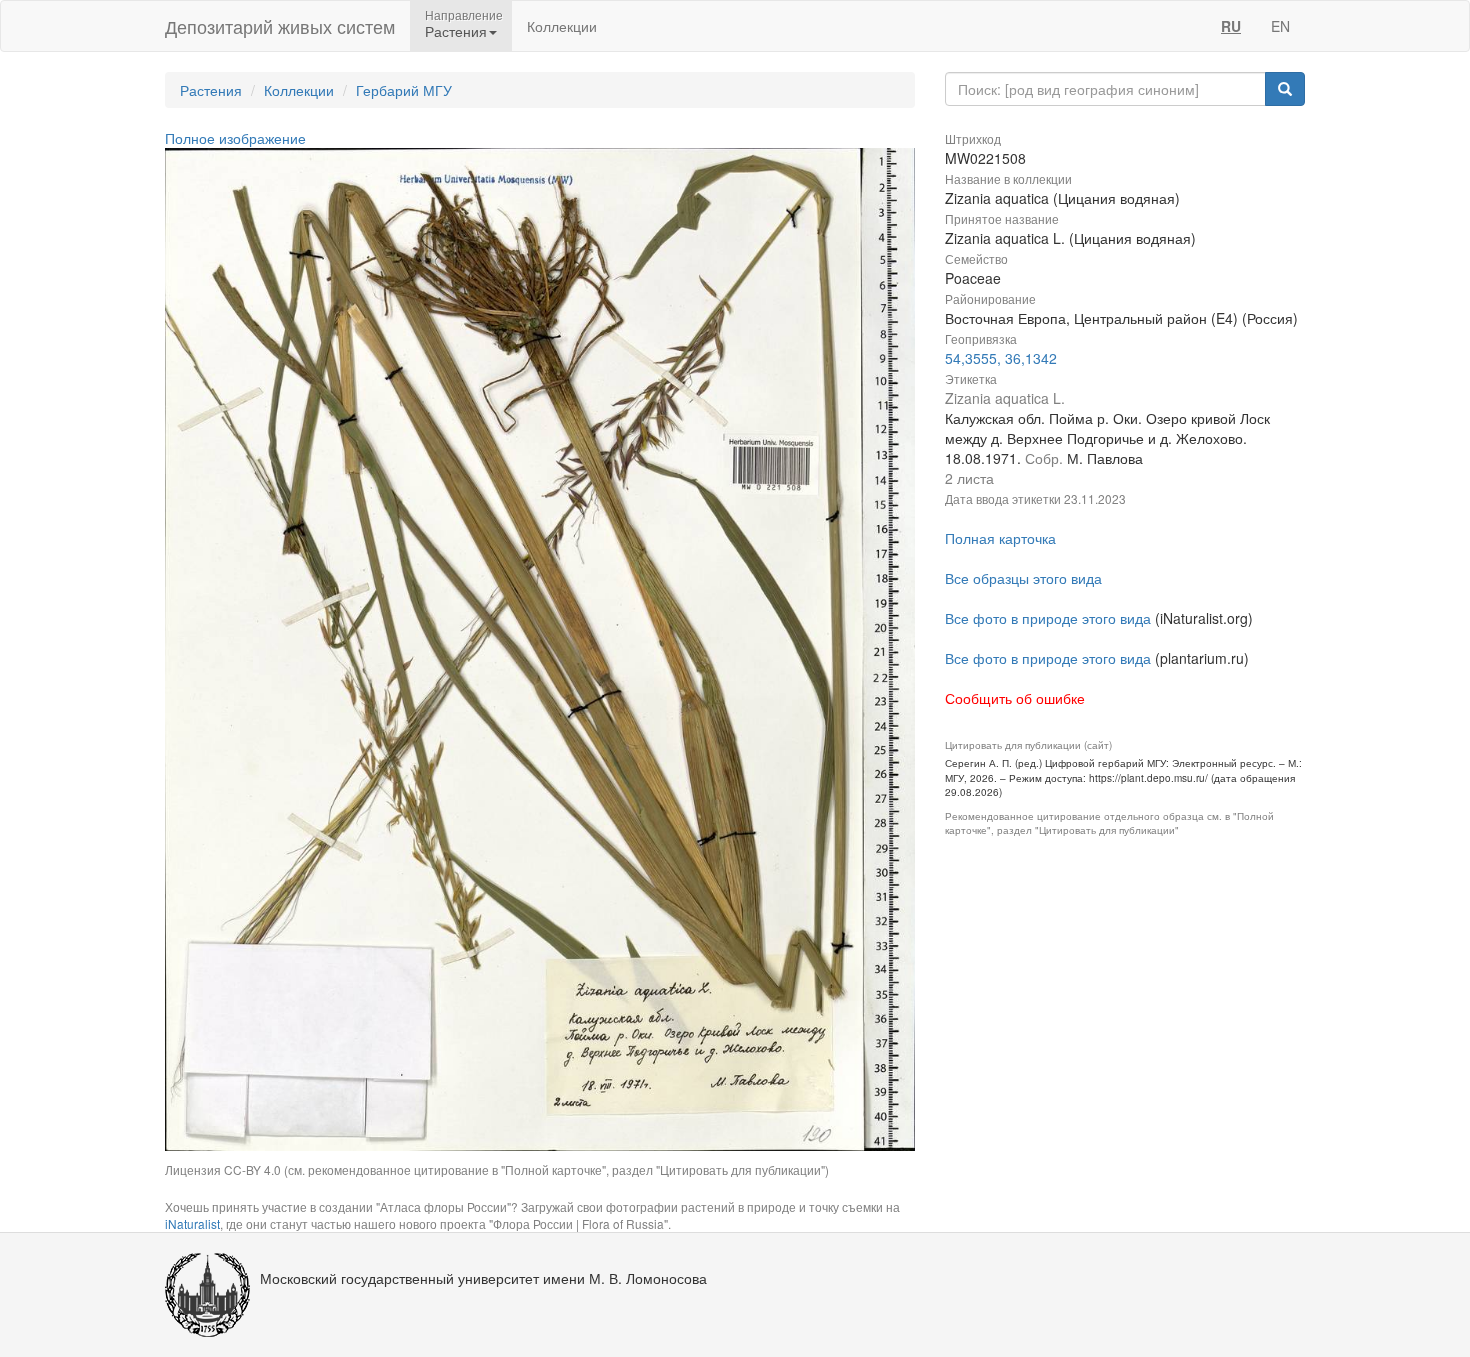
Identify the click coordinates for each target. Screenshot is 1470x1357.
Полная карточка (1000, 538)
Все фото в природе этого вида (1048, 618)
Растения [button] (456, 31)
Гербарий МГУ (404, 90)
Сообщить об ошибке (1015, 698)
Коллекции (562, 26)
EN (1280, 26)
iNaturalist (192, 1223)
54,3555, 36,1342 (1001, 358)
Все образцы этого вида (1023, 578)
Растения (211, 90)
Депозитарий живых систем (280, 26)
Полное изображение (235, 138)
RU (1231, 26)
